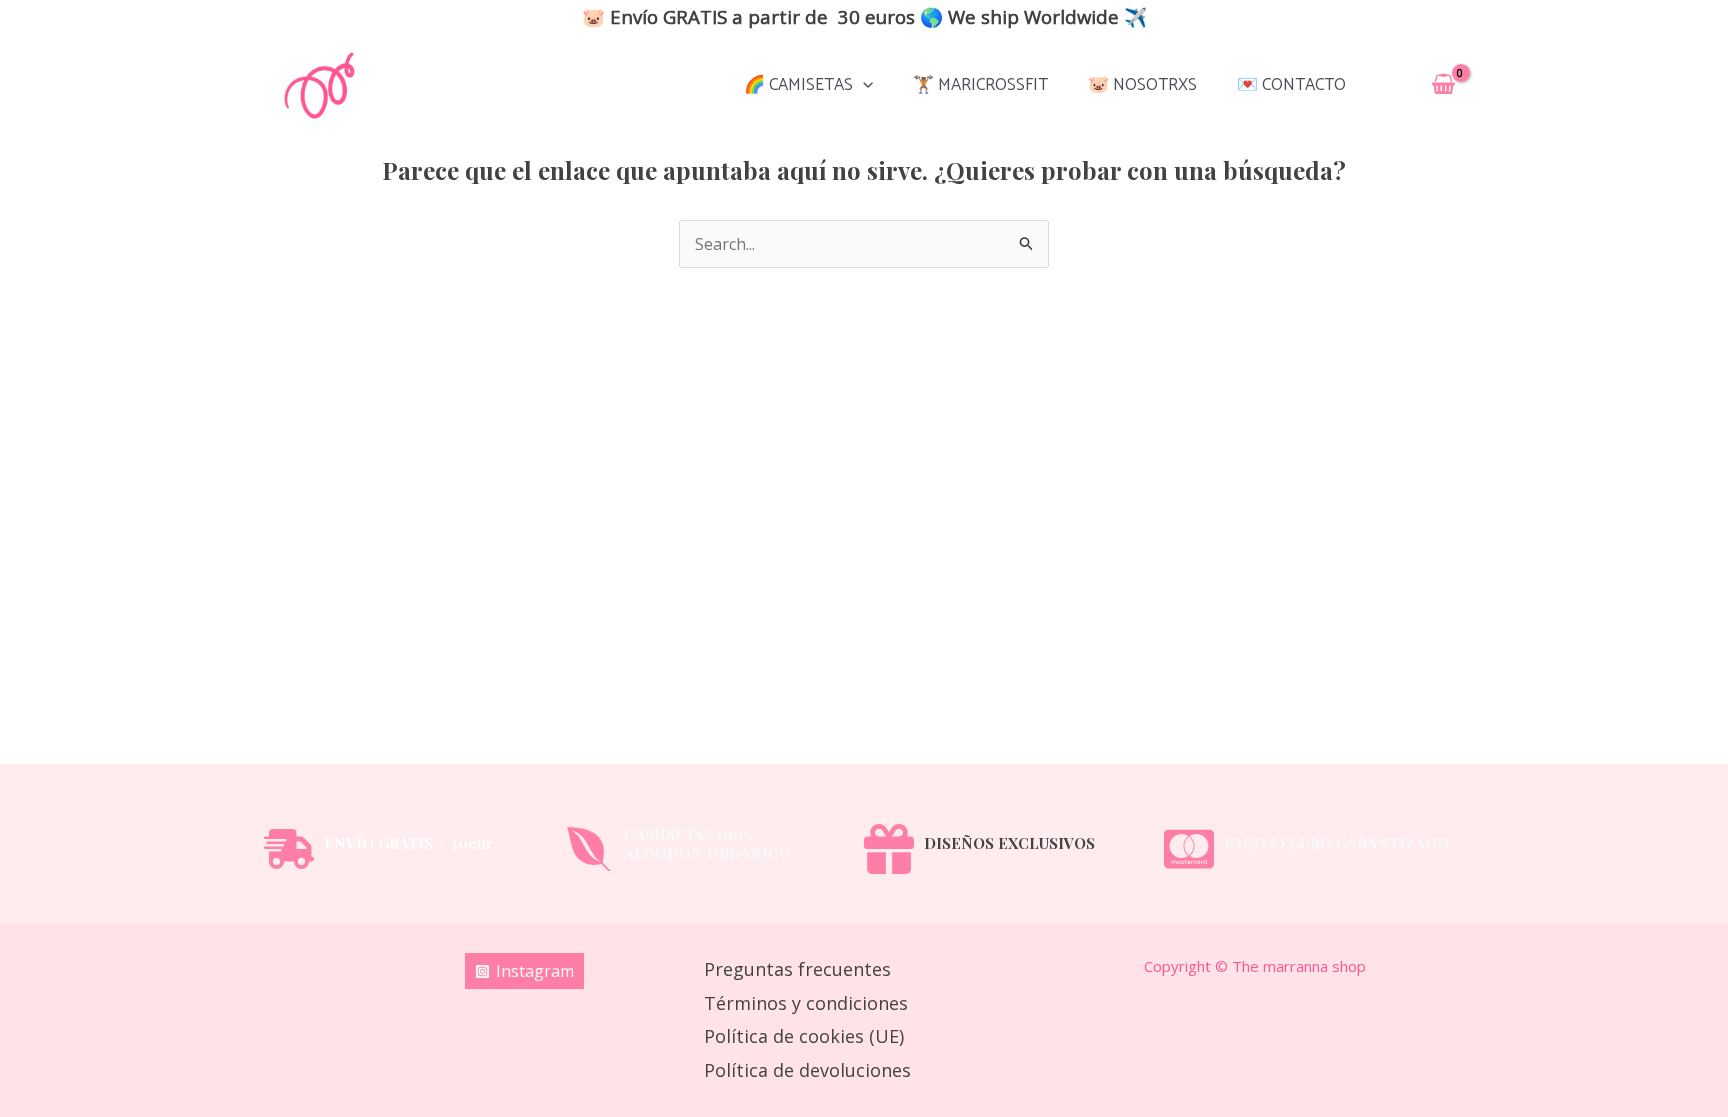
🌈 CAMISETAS (798, 85)
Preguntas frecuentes (797, 969)
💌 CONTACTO (1291, 85)
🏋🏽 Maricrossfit (980, 85)
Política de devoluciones (807, 1070)
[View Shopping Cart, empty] (1443, 85)
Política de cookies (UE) (804, 1036)
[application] (863, 85)
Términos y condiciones (806, 1003)
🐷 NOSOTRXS (1142, 85)
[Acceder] (1394, 85)
